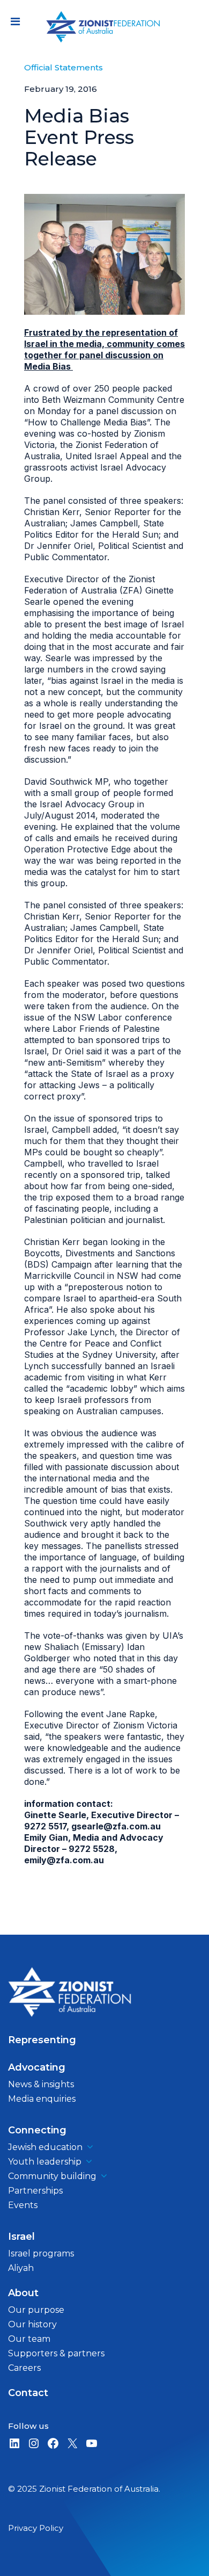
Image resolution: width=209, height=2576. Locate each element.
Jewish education (45, 2147)
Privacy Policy (36, 2528)
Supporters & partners (56, 2353)
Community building (52, 2176)
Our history (32, 2324)
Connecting (37, 2130)
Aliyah (21, 2268)
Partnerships (35, 2191)
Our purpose (36, 2310)
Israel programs (41, 2253)
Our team (29, 2339)
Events (23, 2205)
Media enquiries (42, 2099)
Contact (28, 2393)
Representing (42, 2040)
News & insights (41, 2084)
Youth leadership (45, 2162)
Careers (24, 2368)
